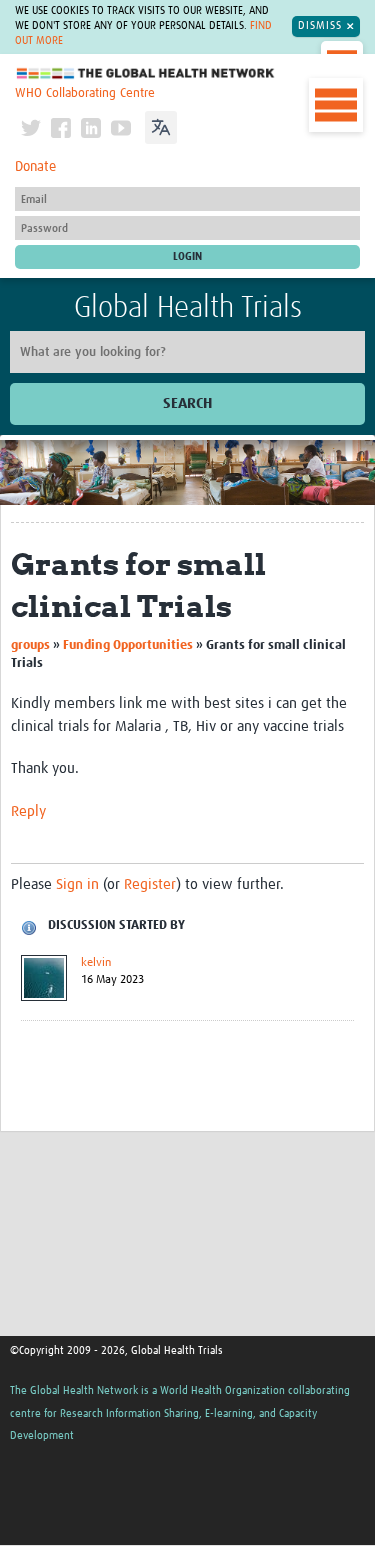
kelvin (96, 963)
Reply (28, 811)
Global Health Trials (188, 308)
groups (30, 645)
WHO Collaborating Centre (85, 93)
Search (187, 403)
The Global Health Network (146, 73)
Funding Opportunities (128, 645)
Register (150, 884)
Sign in (77, 884)
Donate (35, 167)
